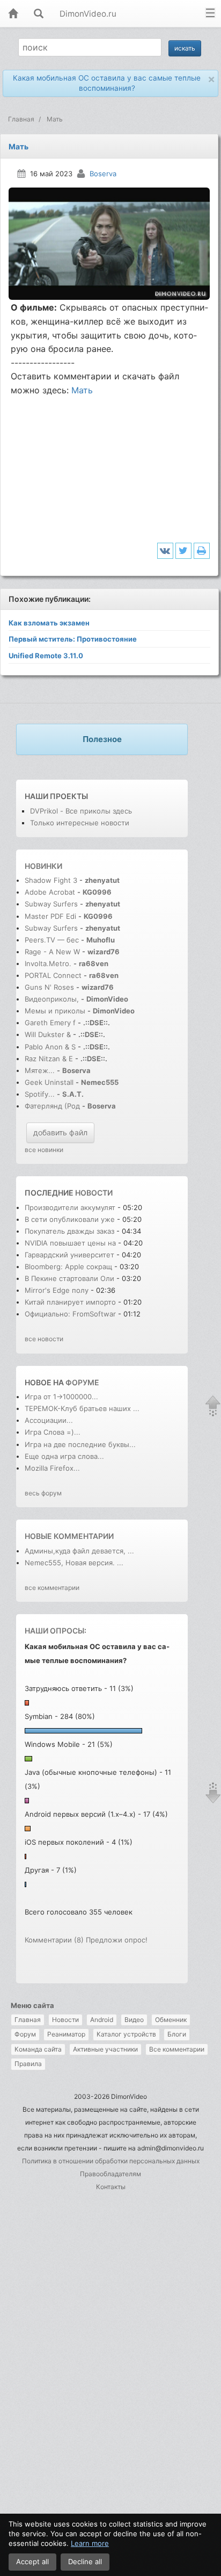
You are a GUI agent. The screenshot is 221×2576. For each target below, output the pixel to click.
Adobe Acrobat (51, 892)
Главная (28, 2020)
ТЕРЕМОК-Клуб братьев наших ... (82, 1408)
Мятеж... (40, 1070)
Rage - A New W (52, 952)
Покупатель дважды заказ (69, 1231)
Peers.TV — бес (52, 940)
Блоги (177, 2034)
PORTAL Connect (53, 975)
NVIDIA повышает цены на (70, 1243)
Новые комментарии (69, 1536)
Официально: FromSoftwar (70, 1314)
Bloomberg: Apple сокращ (68, 1267)
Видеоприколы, (53, 999)
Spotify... (40, 1094)
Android (102, 2020)
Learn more (90, 2543)
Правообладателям (110, 2174)
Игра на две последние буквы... (80, 1444)
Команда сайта (38, 2049)
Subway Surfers (51, 904)
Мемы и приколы (55, 1011)
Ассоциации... (49, 1420)
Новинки (43, 866)
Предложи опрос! (117, 1940)
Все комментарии (177, 2049)
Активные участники (105, 2049)
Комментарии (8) (54, 1940)
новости (94, 1193)
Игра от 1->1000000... (61, 1397)
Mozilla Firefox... (52, 1468)
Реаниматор (66, 2034)
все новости (44, 1339)
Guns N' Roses (50, 987)
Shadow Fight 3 (51, 880)
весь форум (43, 1493)
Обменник (171, 2020)
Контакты (111, 2187)
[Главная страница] (13, 14)
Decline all (85, 2561)
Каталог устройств (126, 2034)
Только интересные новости (80, 823)
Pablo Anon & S (50, 1047)
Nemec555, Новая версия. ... (74, 1563)
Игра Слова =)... (53, 1432)
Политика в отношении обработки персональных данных (111, 2161)
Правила (28, 2064)
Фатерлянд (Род (52, 1106)
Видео (134, 2020)
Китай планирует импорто (70, 1302)
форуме (82, 1382)
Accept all (32, 2561)
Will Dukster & (48, 1034)
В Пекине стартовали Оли (69, 1278)
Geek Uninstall (49, 1082)
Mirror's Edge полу (57, 1290)
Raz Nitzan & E (49, 1059)
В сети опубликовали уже (70, 1219)
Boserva (103, 174)
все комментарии (52, 1588)
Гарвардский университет (69, 1255)
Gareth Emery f (50, 1023)
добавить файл (60, 1132)
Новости (65, 2020)
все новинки (44, 1150)
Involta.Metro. (48, 963)
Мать (82, 390)
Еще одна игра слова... (64, 1456)
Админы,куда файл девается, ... (79, 1551)
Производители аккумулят (70, 1207)
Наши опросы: (56, 1631)
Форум (25, 2034)
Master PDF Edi (50, 916)
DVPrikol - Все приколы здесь (81, 811)
